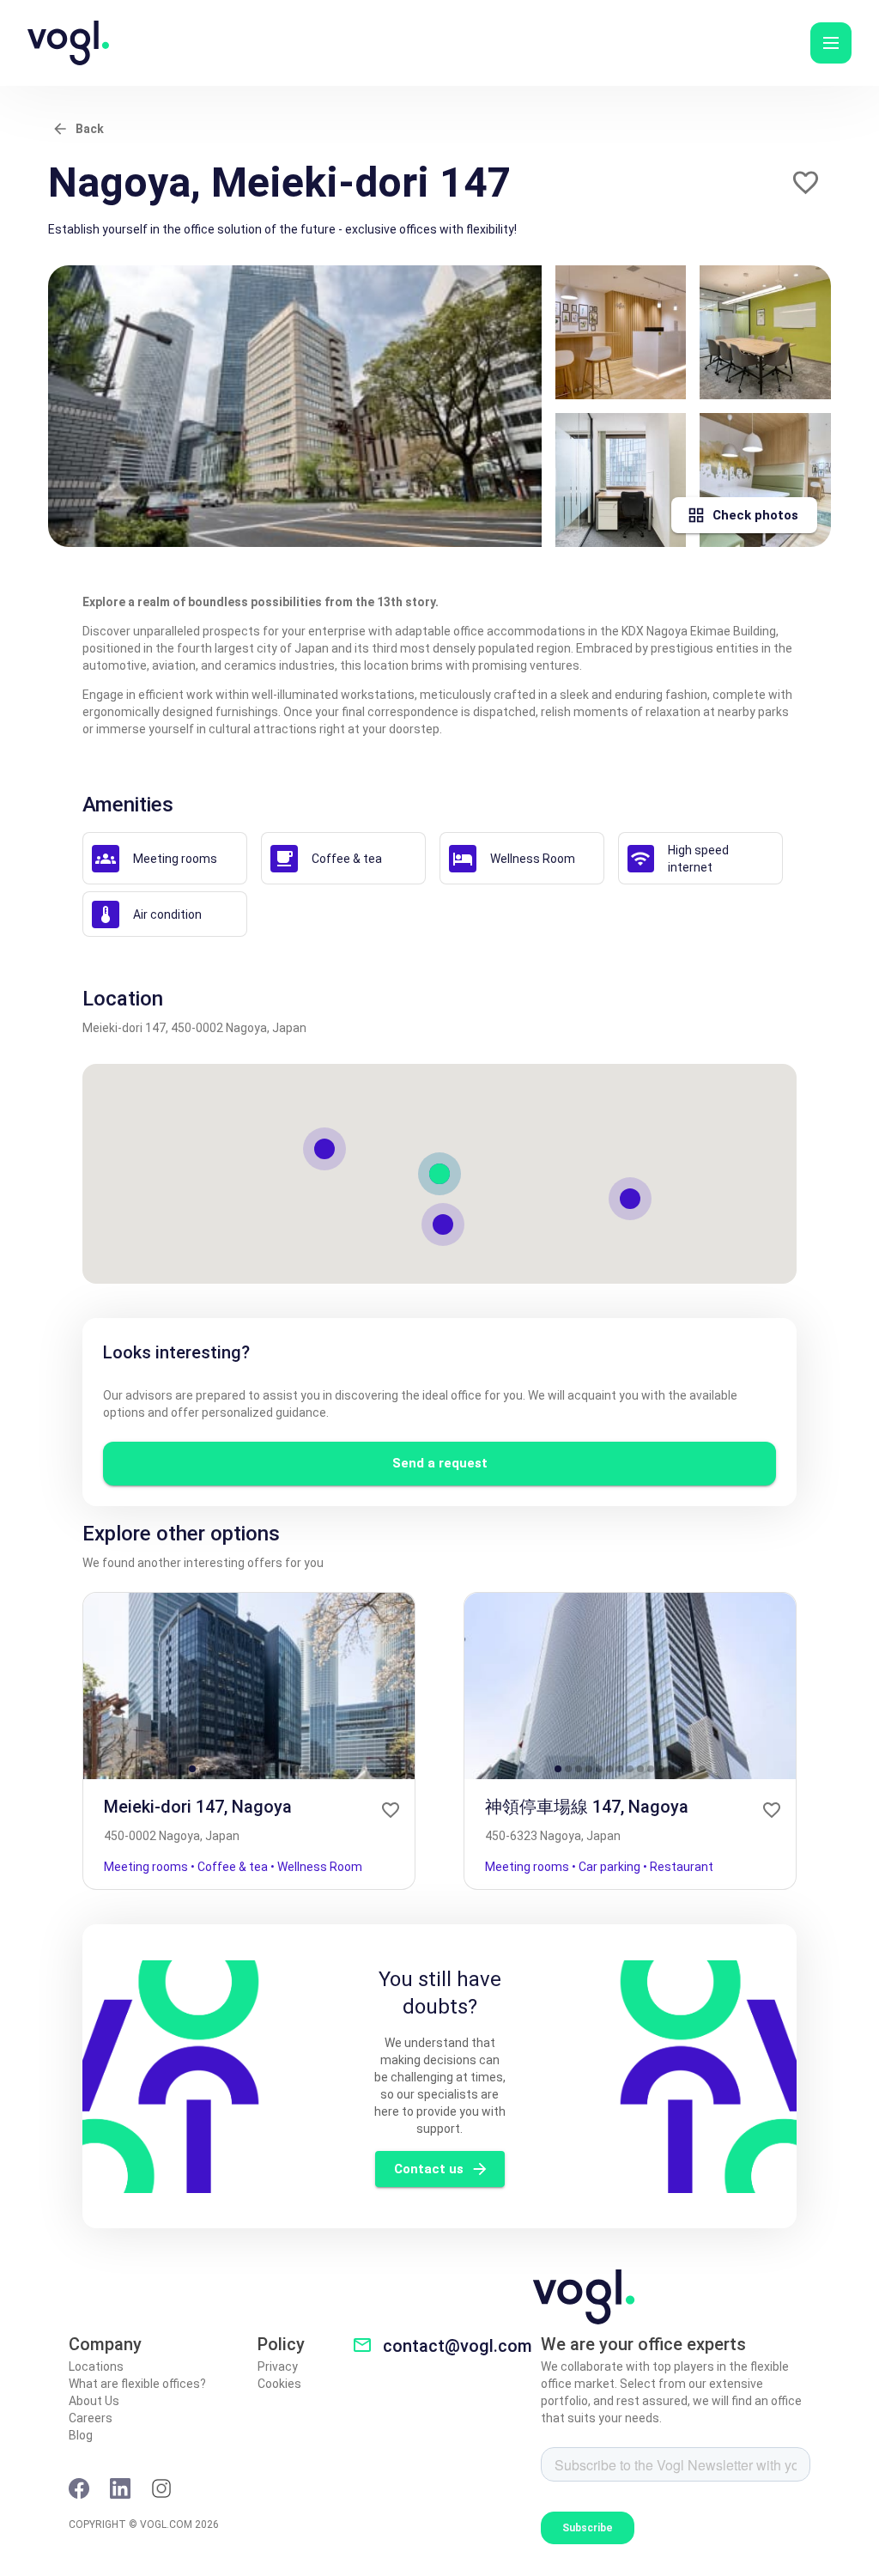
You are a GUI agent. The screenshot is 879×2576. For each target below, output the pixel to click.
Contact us (429, 2169)
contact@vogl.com (458, 2346)
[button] (831, 43)
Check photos (755, 515)
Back (90, 129)
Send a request (440, 1463)
